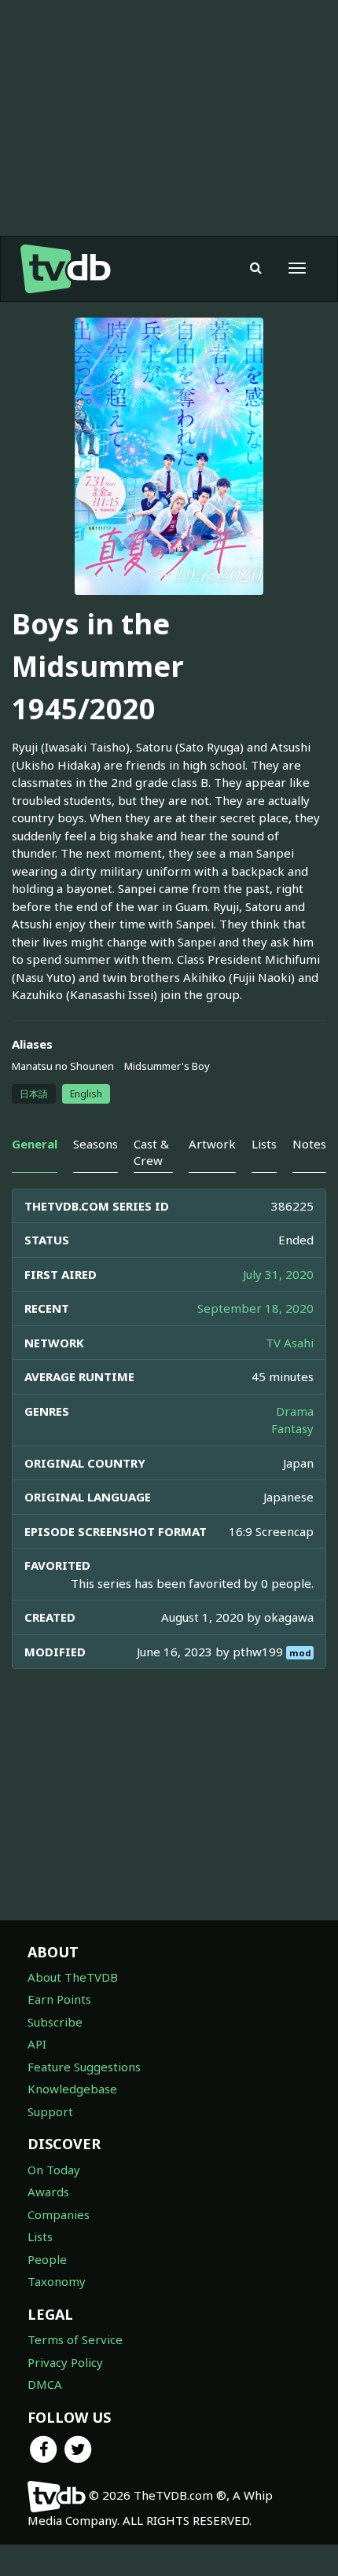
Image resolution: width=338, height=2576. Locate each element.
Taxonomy (57, 2281)
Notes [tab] (309, 1144)
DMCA (45, 2384)
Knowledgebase (72, 2089)
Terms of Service (75, 2339)
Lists (40, 2236)
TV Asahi (290, 1343)
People (47, 2259)
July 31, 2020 (278, 1274)
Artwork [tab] (212, 1144)
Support (50, 2111)
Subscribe (55, 2022)
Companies (59, 2214)
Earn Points (59, 1999)
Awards (48, 2192)
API (37, 2044)
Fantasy (292, 1428)
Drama (295, 1411)
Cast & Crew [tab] (151, 1152)
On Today (54, 2170)
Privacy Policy (65, 2362)
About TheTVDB (73, 1977)
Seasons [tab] (96, 1144)
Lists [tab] (264, 1144)
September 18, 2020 (255, 1308)
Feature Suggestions (84, 2067)
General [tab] (35, 1144)
